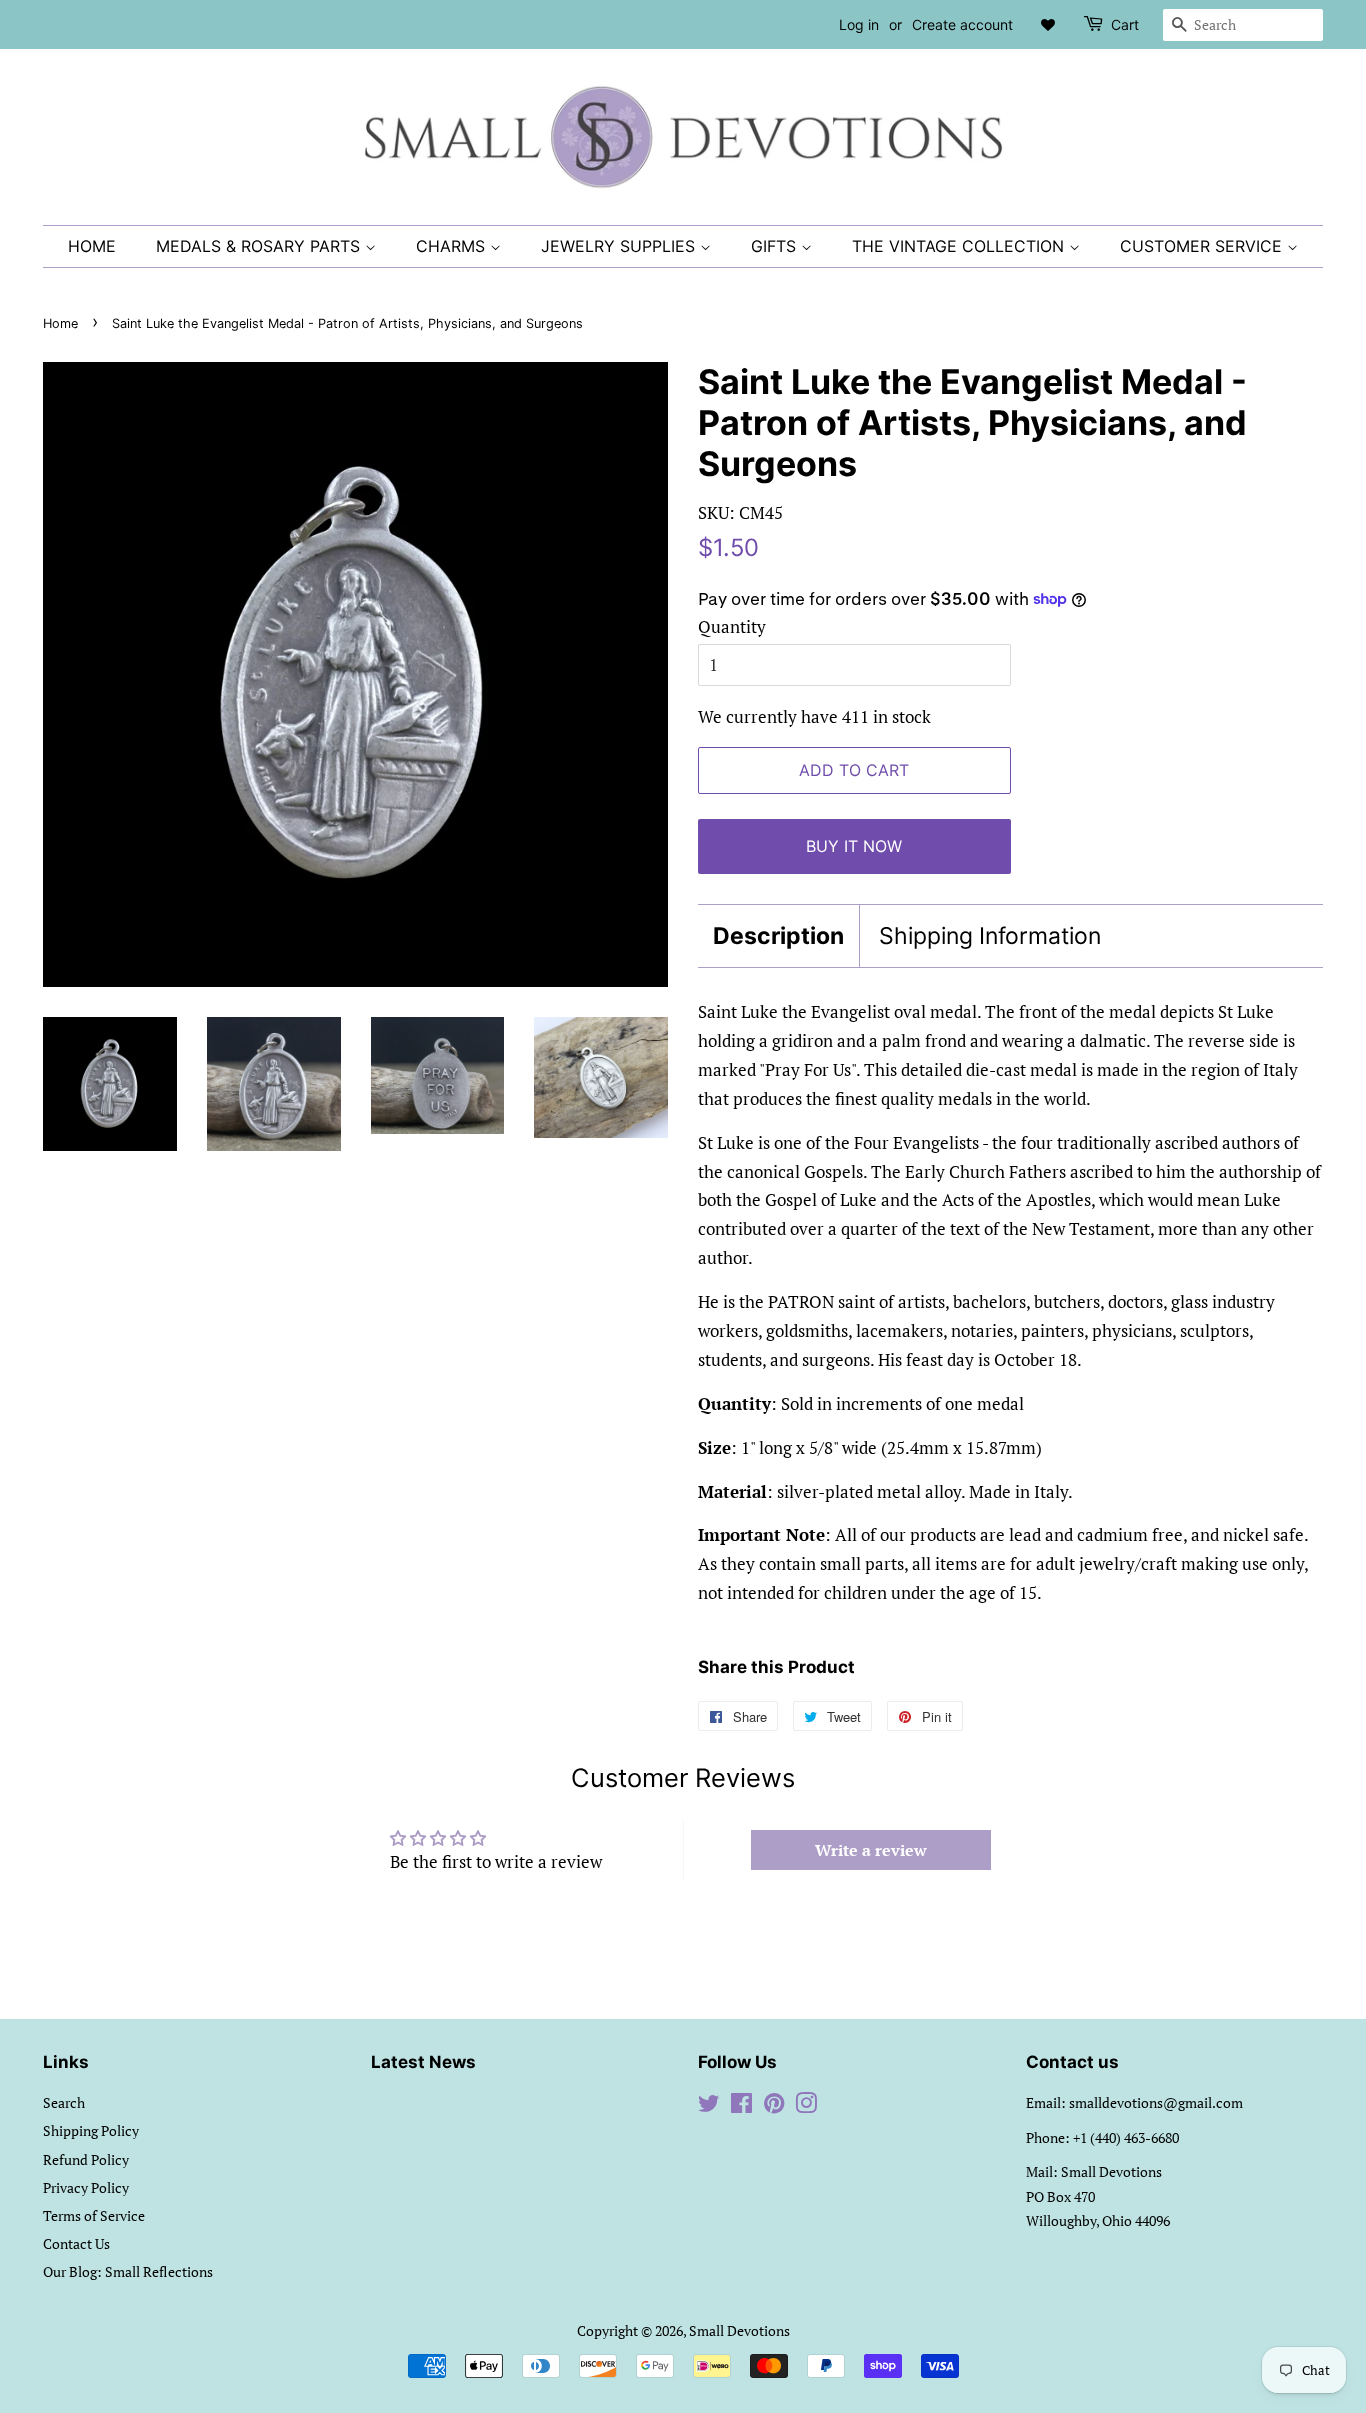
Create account (962, 24)
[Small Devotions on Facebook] (741, 2106)
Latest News (423, 2062)
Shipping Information (990, 936)
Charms (453, 246)
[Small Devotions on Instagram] (806, 2106)
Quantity (732, 626)
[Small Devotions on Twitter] (709, 2106)
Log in (859, 24)
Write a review (871, 1850)
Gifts (776, 246)
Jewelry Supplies (620, 246)
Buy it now (854, 846)
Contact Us (76, 2243)
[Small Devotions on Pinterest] (774, 2106)
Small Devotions (739, 2330)
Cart (1125, 24)
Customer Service (1203, 246)
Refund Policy (86, 2159)
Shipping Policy (91, 2130)
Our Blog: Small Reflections (128, 2271)
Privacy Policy (86, 2187)
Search (64, 2102)
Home (92, 246)
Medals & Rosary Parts (260, 246)
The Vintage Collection (960, 246)
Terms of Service (94, 2215)
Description (778, 936)
